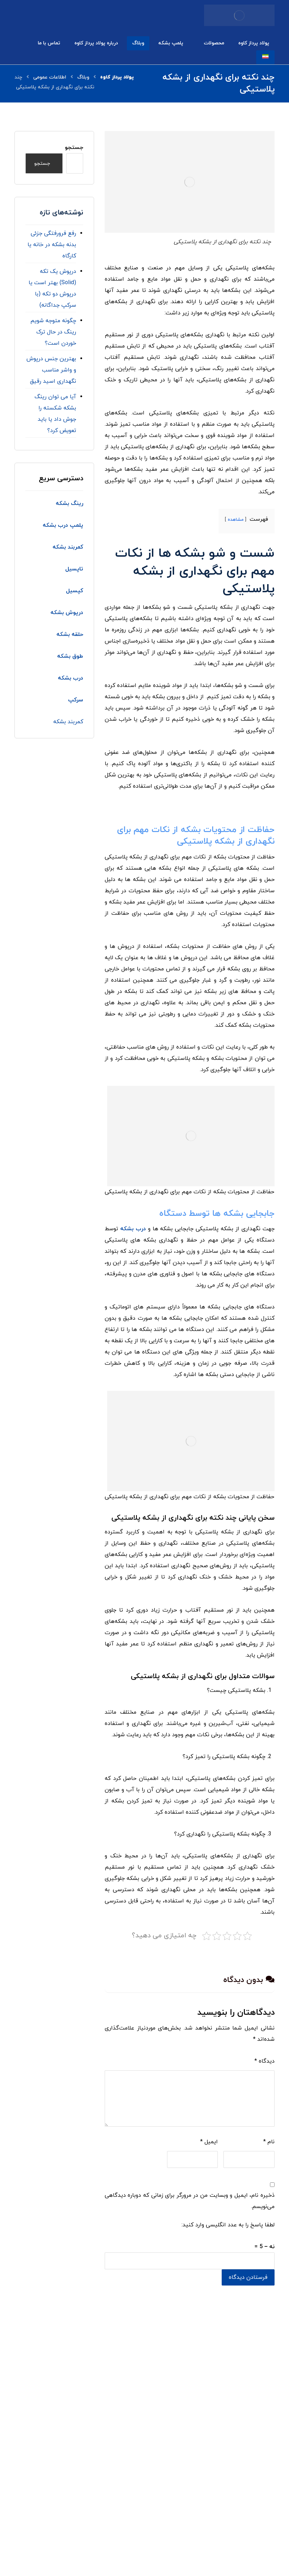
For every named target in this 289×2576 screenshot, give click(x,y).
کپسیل (74, 591)
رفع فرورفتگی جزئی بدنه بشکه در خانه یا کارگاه (52, 245)
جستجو (74, 148)
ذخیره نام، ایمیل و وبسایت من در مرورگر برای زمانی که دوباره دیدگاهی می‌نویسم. (190, 2201)
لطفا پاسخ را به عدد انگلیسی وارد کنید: (228, 2225)
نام (269, 2142)
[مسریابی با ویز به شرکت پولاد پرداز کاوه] (45, 2480)
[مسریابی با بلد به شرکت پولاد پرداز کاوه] (82, 2480)
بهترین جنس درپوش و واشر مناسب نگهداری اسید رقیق (51, 370)
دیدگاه (265, 2061)
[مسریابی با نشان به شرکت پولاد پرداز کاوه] (119, 2480)
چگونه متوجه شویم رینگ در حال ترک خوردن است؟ (53, 332)
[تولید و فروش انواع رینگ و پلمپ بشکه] (239, 15)
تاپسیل (73, 569)
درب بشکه (133, 1229)
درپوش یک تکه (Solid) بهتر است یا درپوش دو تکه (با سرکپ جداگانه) (52, 288)
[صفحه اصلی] (117, 77)
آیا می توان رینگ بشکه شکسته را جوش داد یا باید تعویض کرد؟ (55, 414)
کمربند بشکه (68, 722)
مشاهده (236, 520)
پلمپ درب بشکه (63, 525)
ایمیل (209, 2142)
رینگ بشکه (69, 504)
